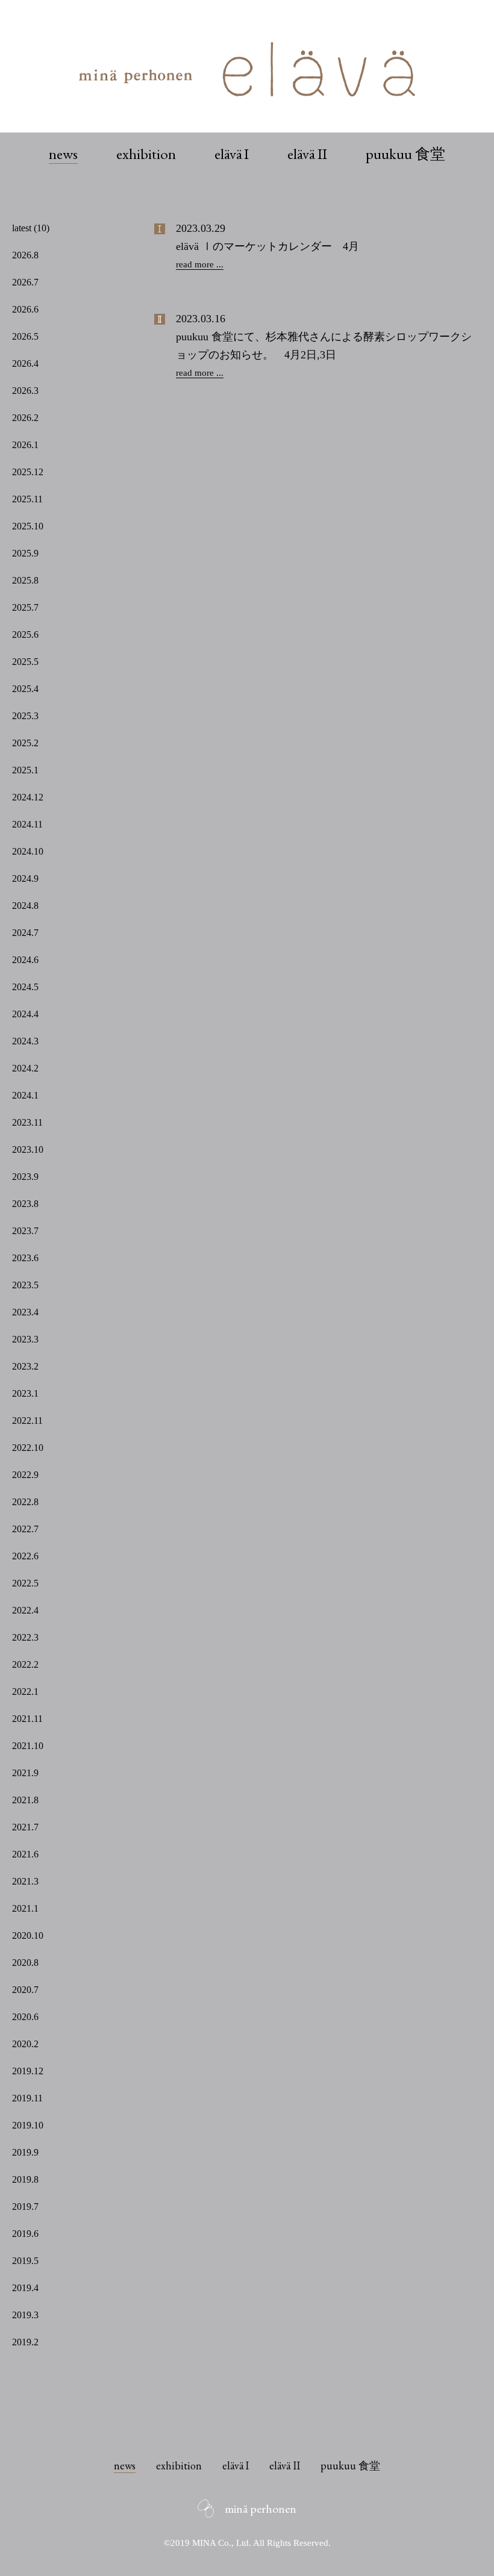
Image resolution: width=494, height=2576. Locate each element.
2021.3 (25, 1881)
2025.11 (27, 499)
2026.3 (25, 391)
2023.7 (25, 1231)
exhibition (146, 154)
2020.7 (25, 1990)
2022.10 (28, 1448)
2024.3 (25, 1041)
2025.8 (25, 580)
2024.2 (25, 1068)
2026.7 (25, 282)
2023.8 (25, 1204)
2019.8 (25, 2179)
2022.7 (25, 1529)
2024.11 (27, 824)
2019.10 (28, 2125)
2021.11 (27, 1719)
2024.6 (25, 960)
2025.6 (25, 635)
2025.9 (25, 553)
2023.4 (25, 1312)
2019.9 (25, 2152)
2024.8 (25, 906)
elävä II (307, 154)
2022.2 (25, 1664)
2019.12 (28, 2071)
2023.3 (25, 1339)
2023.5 (25, 1285)
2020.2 (25, 2044)
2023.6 (25, 1258)
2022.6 (25, 1556)
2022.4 (25, 1610)
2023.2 (25, 1366)
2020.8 (25, 1963)
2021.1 (25, 1908)
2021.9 (25, 1773)
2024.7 (25, 933)
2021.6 (25, 1854)
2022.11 (27, 1421)
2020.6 (25, 2017)
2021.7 (25, 1827)
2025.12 (28, 472)
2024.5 (25, 987)
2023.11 (27, 1122)
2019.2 (25, 2342)
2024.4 (25, 1014)
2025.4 (25, 689)
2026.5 (25, 336)
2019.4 (25, 2288)
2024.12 (28, 797)
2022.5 (25, 1583)
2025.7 (25, 607)
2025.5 (25, 662)
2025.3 (25, 716)
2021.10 (28, 1746)
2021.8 (25, 1800)
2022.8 (25, 1502)
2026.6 (25, 309)
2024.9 (25, 878)
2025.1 (25, 770)
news (63, 154)
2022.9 (25, 1475)
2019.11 (27, 2098)
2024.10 (28, 851)
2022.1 (25, 1692)
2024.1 (25, 1095)
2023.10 (28, 1149)
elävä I (232, 154)
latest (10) (31, 228)
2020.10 (28, 1935)
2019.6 (25, 2234)
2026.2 (25, 418)
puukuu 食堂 (405, 154)
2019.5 (25, 2261)
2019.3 (25, 2315)
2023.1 (25, 1393)
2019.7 (25, 2206)
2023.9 (25, 1177)
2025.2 (25, 743)
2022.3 (25, 1637)
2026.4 (25, 363)
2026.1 (25, 445)
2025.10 (28, 526)
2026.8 (25, 255)
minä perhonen (261, 2509)
